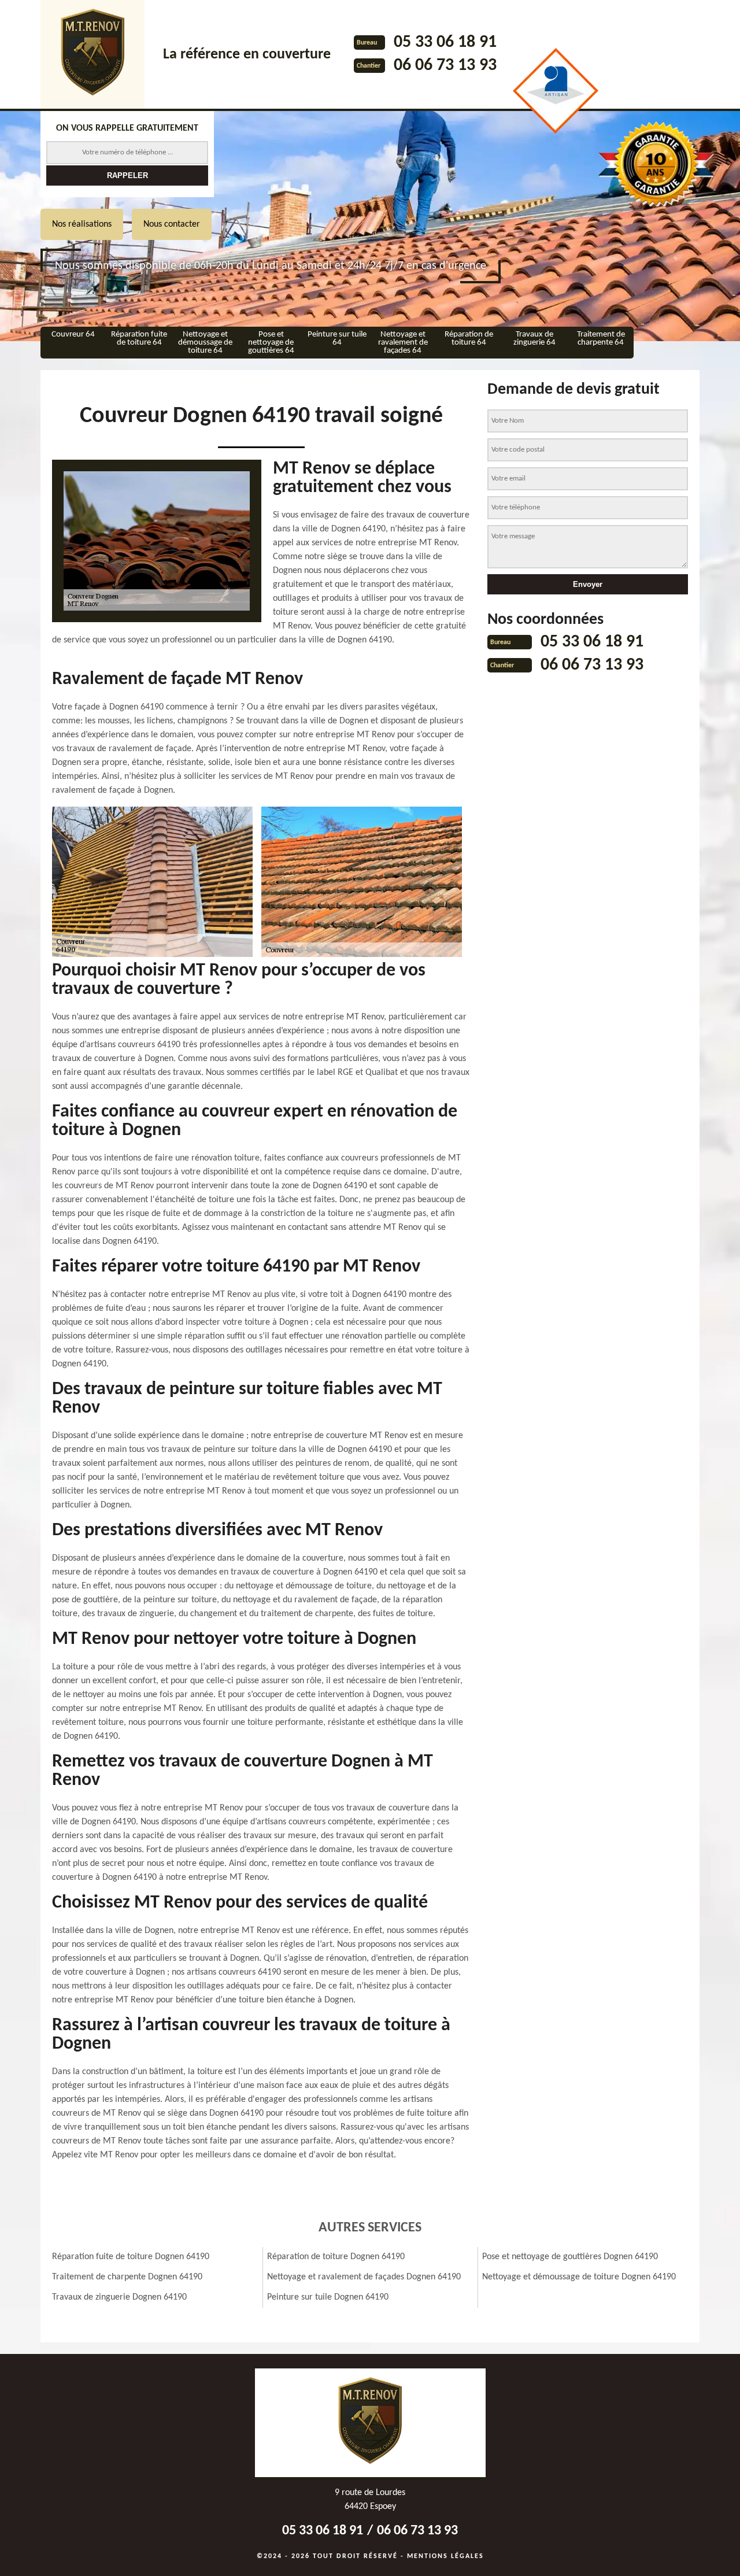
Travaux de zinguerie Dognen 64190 (119, 2297)
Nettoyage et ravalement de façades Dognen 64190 (364, 2277)
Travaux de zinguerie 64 (534, 339)
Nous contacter (172, 224)
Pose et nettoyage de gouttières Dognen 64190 (570, 2257)
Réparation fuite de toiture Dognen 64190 (131, 2257)
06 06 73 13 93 (445, 66)
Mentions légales (445, 2556)
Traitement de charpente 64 (601, 339)
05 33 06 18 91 (445, 42)
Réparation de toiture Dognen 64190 (336, 2257)
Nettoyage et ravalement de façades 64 (403, 343)
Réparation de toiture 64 (469, 339)
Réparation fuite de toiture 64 (139, 339)
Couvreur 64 (73, 335)
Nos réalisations (82, 224)
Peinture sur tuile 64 (337, 339)
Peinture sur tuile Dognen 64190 (328, 2297)
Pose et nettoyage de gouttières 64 (271, 343)
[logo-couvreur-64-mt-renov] (92, 54)
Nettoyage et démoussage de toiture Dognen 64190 (579, 2277)
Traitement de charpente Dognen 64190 (127, 2277)
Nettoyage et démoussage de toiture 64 (205, 343)
